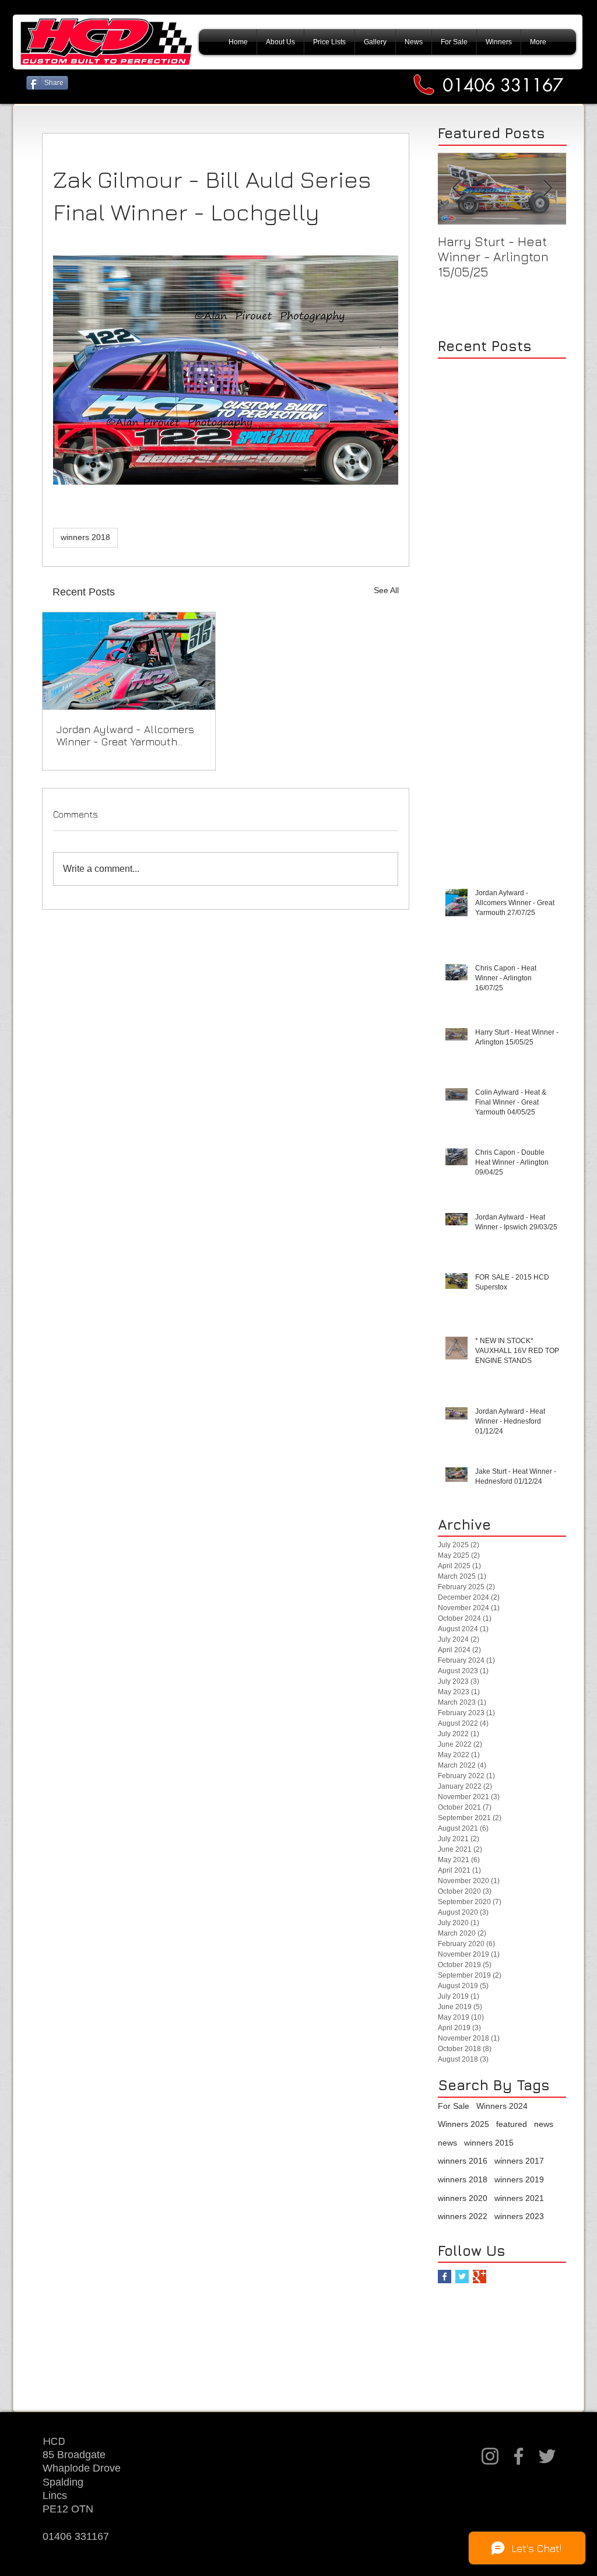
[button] (499, 42)
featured (512, 2124)
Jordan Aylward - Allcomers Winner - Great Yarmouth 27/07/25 (125, 735)
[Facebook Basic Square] (445, 2277)
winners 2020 (463, 2198)
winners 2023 (519, 2216)
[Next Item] (547, 189)
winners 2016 (463, 2161)
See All (386, 590)
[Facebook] (519, 2456)
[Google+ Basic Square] (480, 2277)
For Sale (454, 2106)
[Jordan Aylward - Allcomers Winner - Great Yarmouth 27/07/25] (129, 661)
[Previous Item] (456, 189)
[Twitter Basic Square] (462, 2277)
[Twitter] (547, 2456)
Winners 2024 (502, 2106)
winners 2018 (85, 537)
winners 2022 (463, 2216)
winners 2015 (489, 2143)
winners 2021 (519, 2198)
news (544, 2124)
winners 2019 (519, 2179)
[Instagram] (490, 2456)
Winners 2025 (463, 2124)
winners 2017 (519, 2161)
